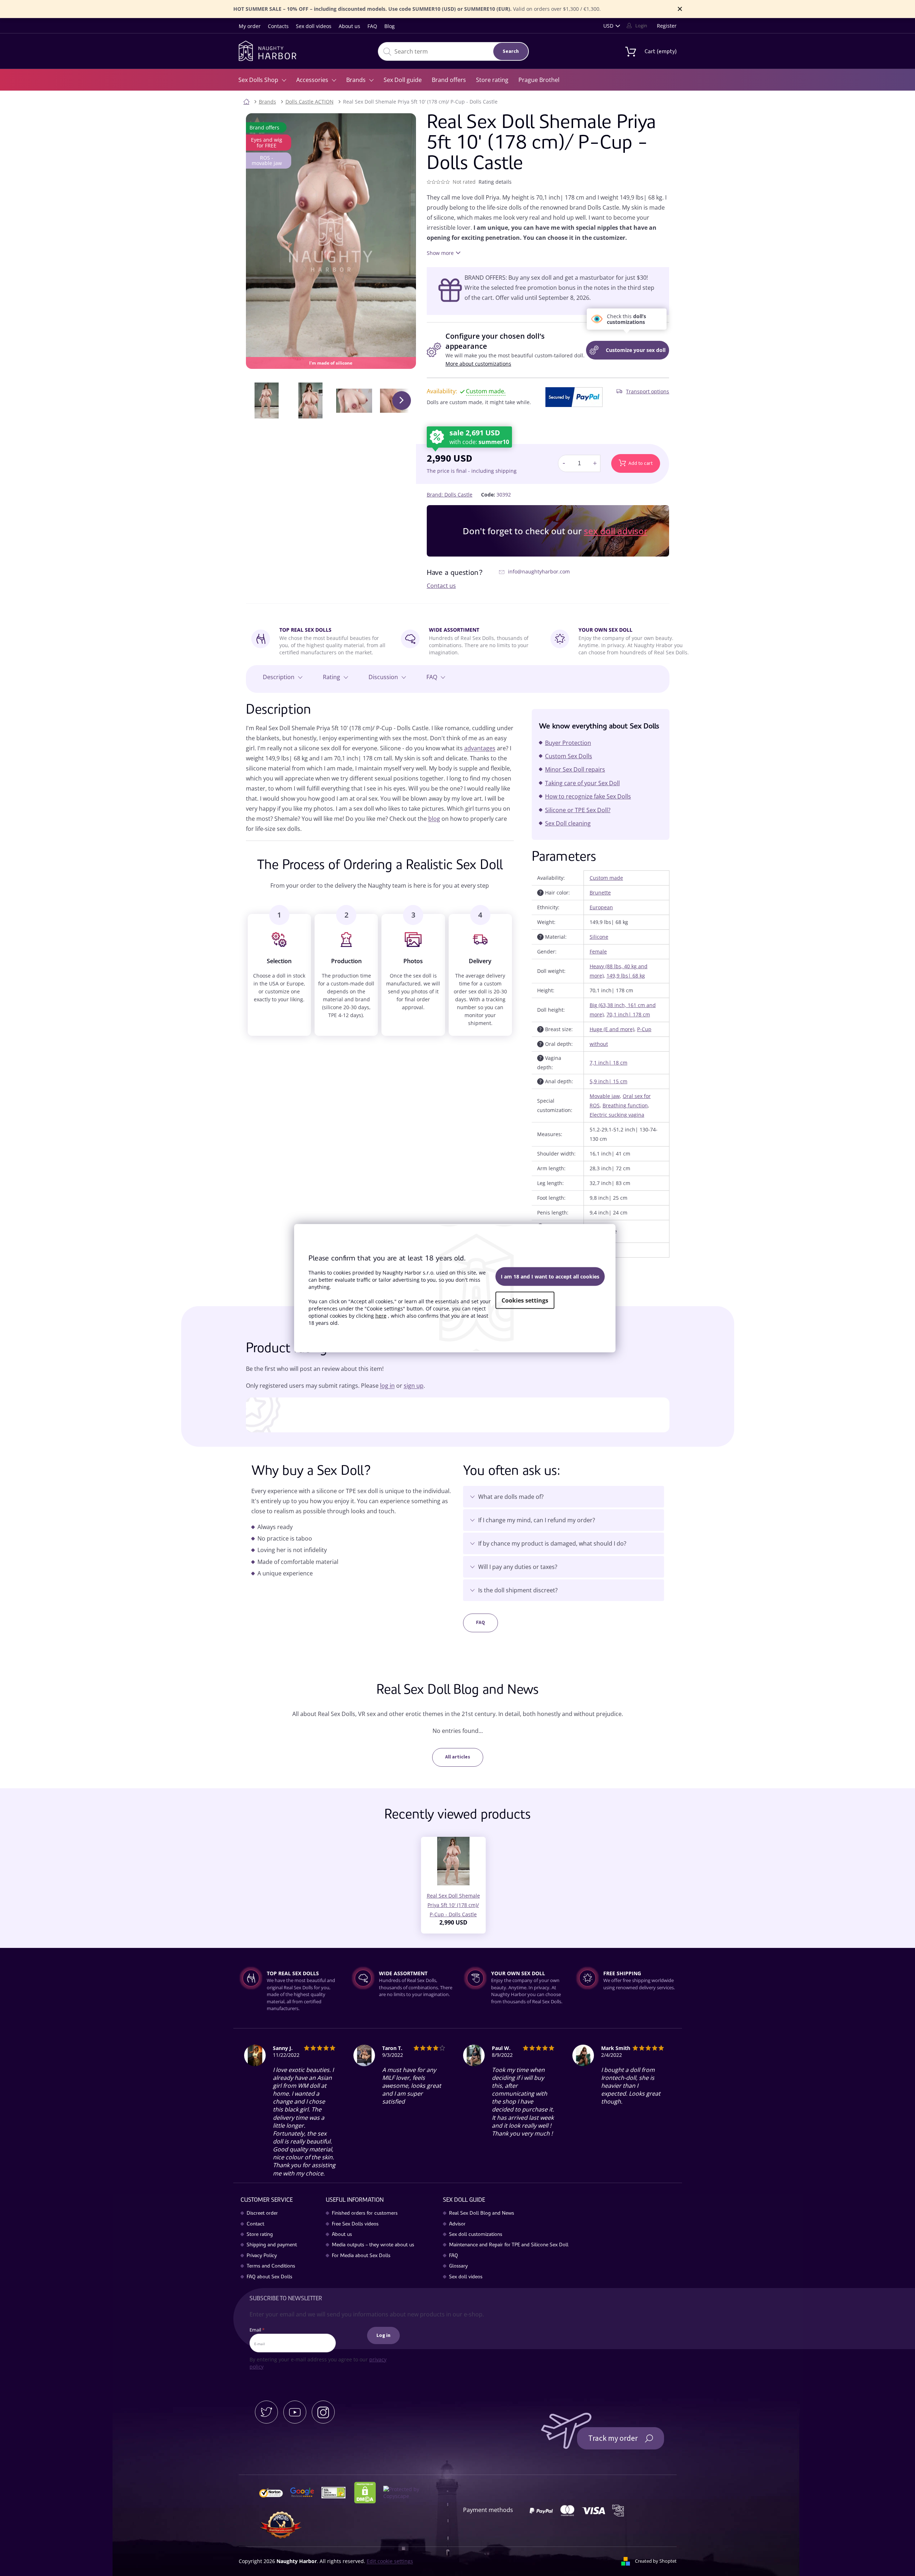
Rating (331, 677)
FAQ (372, 26)
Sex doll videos (314, 26)
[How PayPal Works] (574, 397)
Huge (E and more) (612, 1029)
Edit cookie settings (390, 2561)
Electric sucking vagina (617, 1115)
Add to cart (640, 463)
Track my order (613, 2438)
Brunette (600, 893)
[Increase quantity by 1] (595, 463)
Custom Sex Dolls (569, 756)
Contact (255, 2224)
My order (250, 26)
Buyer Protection (568, 743)
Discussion (383, 677)
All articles (458, 1757)
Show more (440, 253)
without (599, 1044)
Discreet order (262, 2214)
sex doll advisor (616, 531)
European (601, 907)
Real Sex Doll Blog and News (482, 2214)
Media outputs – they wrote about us (373, 2245)
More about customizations (478, 364)
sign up (414, 1386)
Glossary (458, 2266)
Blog (390, 26)
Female (598, 951)
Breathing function (625, 1105)
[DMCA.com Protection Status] (368, 2492)
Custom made (606, 878)
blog (434, 819)
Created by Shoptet (656, 2561)
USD (608, 26)
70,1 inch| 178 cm (628, 1014)
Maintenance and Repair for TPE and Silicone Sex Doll (509, 2245)
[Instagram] (323, 2412)
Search (511, 51)
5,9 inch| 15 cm (609, 1081)
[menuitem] (262, 80)
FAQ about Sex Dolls (269, 2277)
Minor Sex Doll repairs (575, 769)
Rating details (495, 182)
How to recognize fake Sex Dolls (588, 796)
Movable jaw (605, 1096)
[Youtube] (295, 2412)
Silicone (599, 937)
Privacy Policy (262, 2256)
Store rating (260, 2235)
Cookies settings (525, 1300)
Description (279, 677)
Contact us (441, 586)
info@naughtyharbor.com (539, 571)
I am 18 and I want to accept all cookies (550, 1276)
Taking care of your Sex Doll (582, 783)
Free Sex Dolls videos (355, 2224)
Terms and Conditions (271, 2266)
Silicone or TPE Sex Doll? (578, 810)
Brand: (450, 495)
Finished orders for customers (365, 2214)
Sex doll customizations (476, 2235)
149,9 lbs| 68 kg (626, 976)
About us (349, 26)
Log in (383, 2335)
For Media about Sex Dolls (361, 2256)
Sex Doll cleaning (568, 823)
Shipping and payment (272, 2245)
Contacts (278, 26)
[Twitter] (266, 2412)
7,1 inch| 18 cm (609, 1063)
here (381, 1316)
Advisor (457, 2224)
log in (387, 1386)
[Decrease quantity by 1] (564, 463)
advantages (480, 748)
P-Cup (644, 1029)
